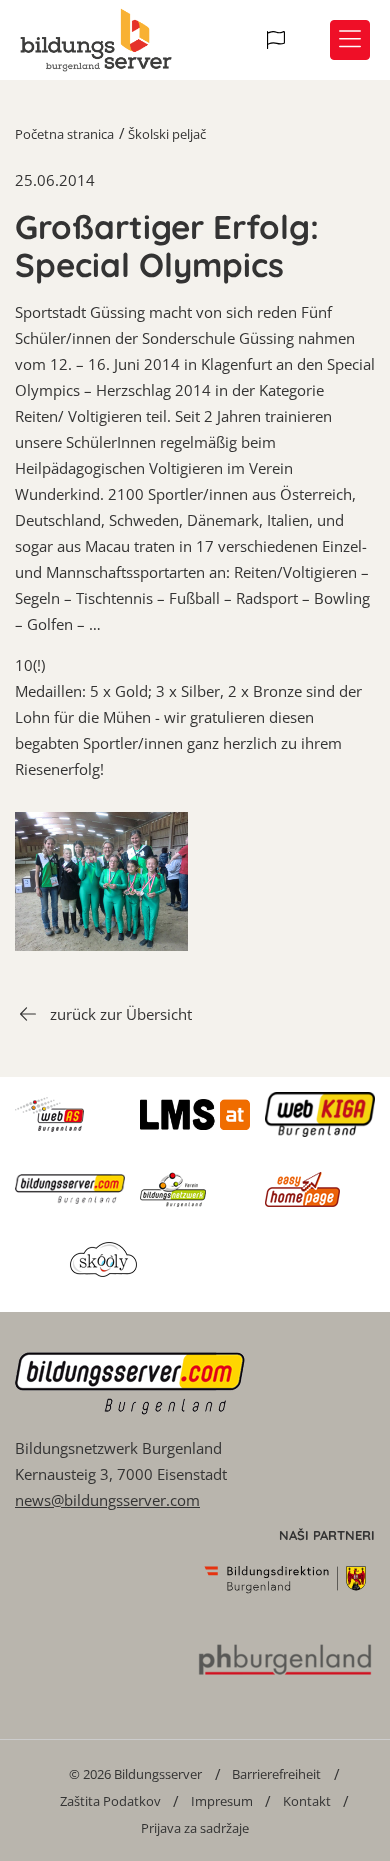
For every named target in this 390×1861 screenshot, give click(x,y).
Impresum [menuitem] (222, 1801)
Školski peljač (167, 134)
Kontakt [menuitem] (307, 1801)
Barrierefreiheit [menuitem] (276, 1774)
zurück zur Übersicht (121, 1014)
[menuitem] (135, 1773)
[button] (278, 40)
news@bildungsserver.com (107, 1500)
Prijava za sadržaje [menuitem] (195, 1828)
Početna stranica (64, 134)
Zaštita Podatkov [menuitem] (110, 1801)
